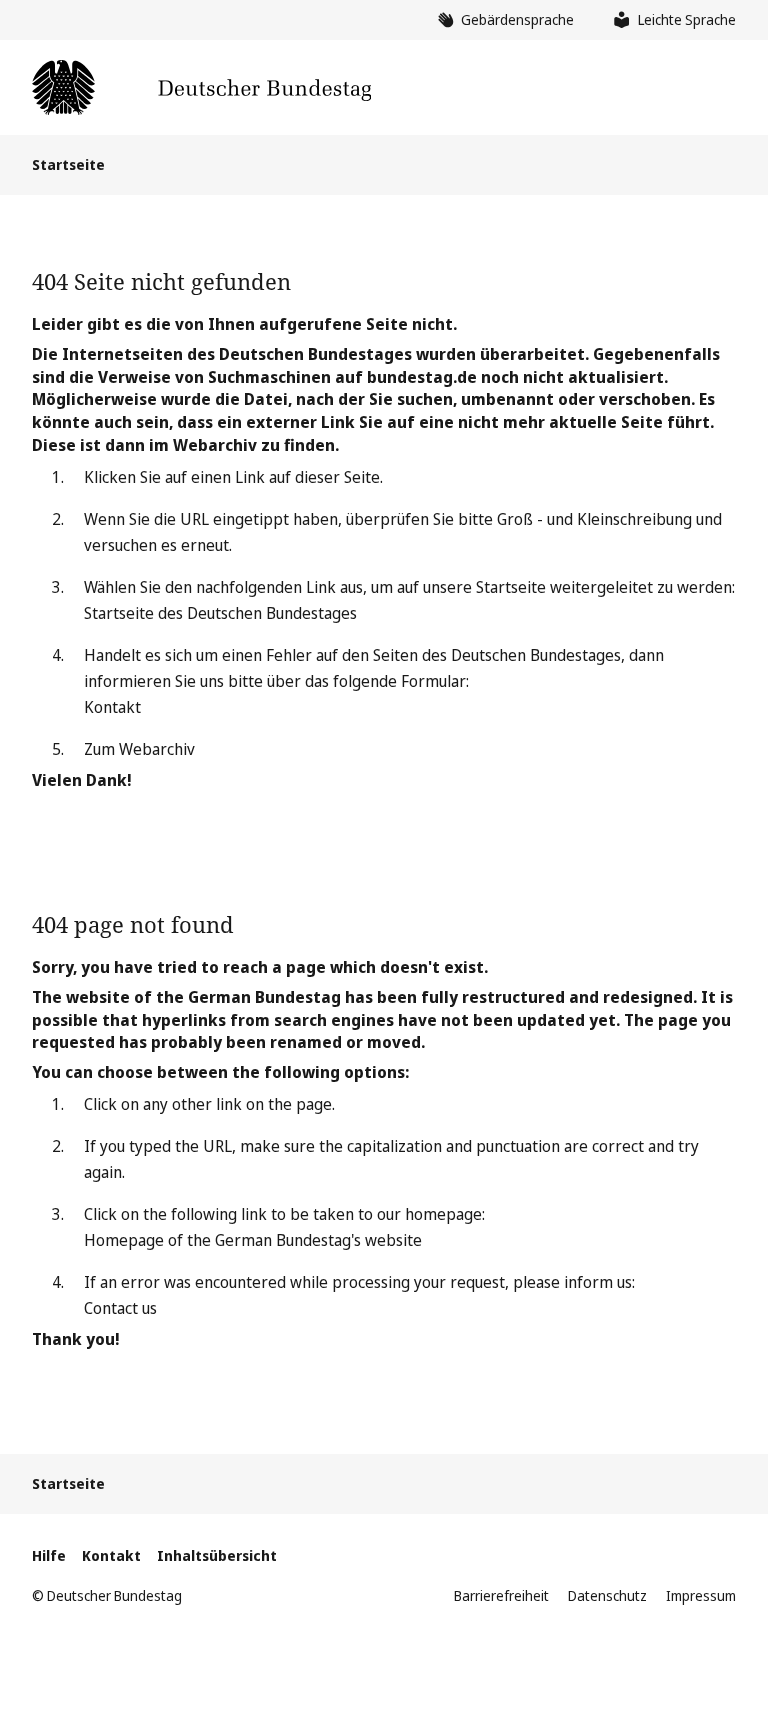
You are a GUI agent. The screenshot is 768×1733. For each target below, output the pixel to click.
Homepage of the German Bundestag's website (253, 1240)
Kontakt (112, 707)
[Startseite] (201, 87)
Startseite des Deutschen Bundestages (220, 613)
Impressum (701, 1595)
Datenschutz (607, 1595)
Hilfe (49, 1555)
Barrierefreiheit (501, 1595)
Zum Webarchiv (139, 749)
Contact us (120, 1308)
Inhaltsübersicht (217, 1555)
